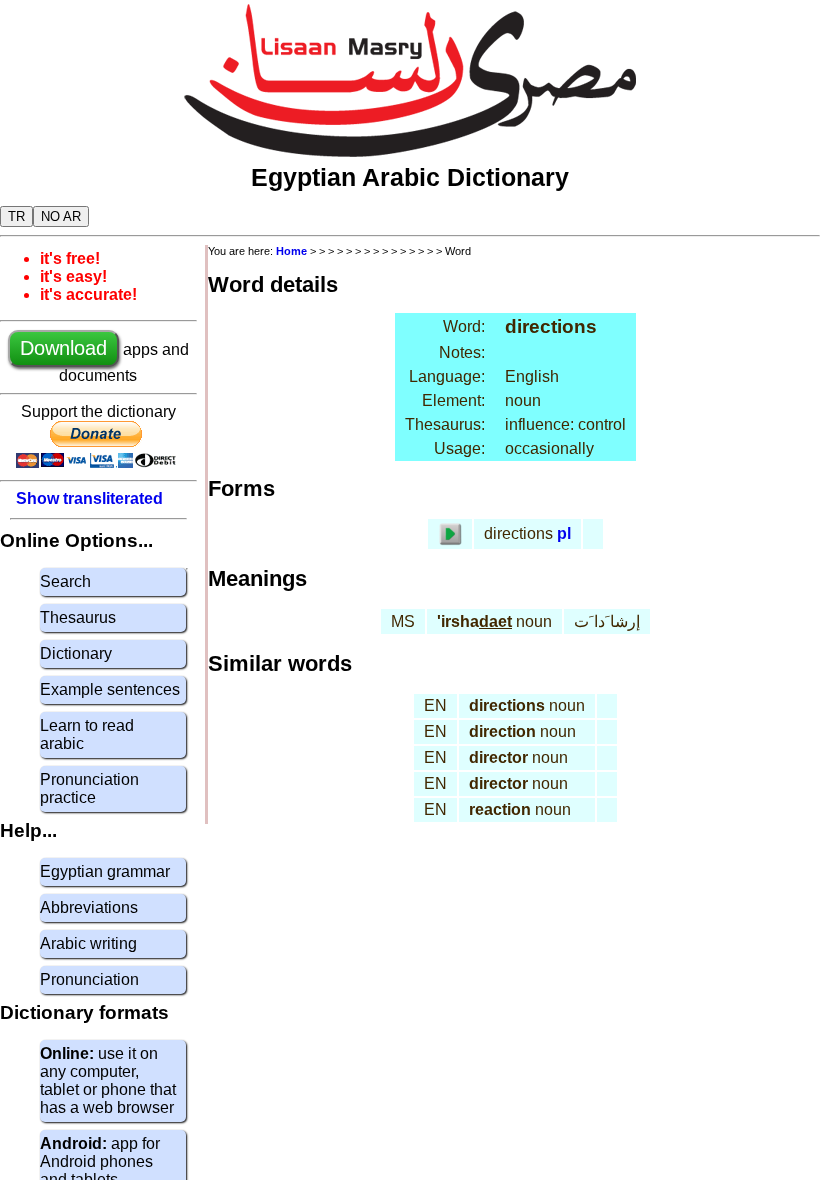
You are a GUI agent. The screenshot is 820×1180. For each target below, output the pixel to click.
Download (63, 348)
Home (291, 251)
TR (16, 216)
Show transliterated (89, 498)
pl (564, 533)
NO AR (61, 216)
